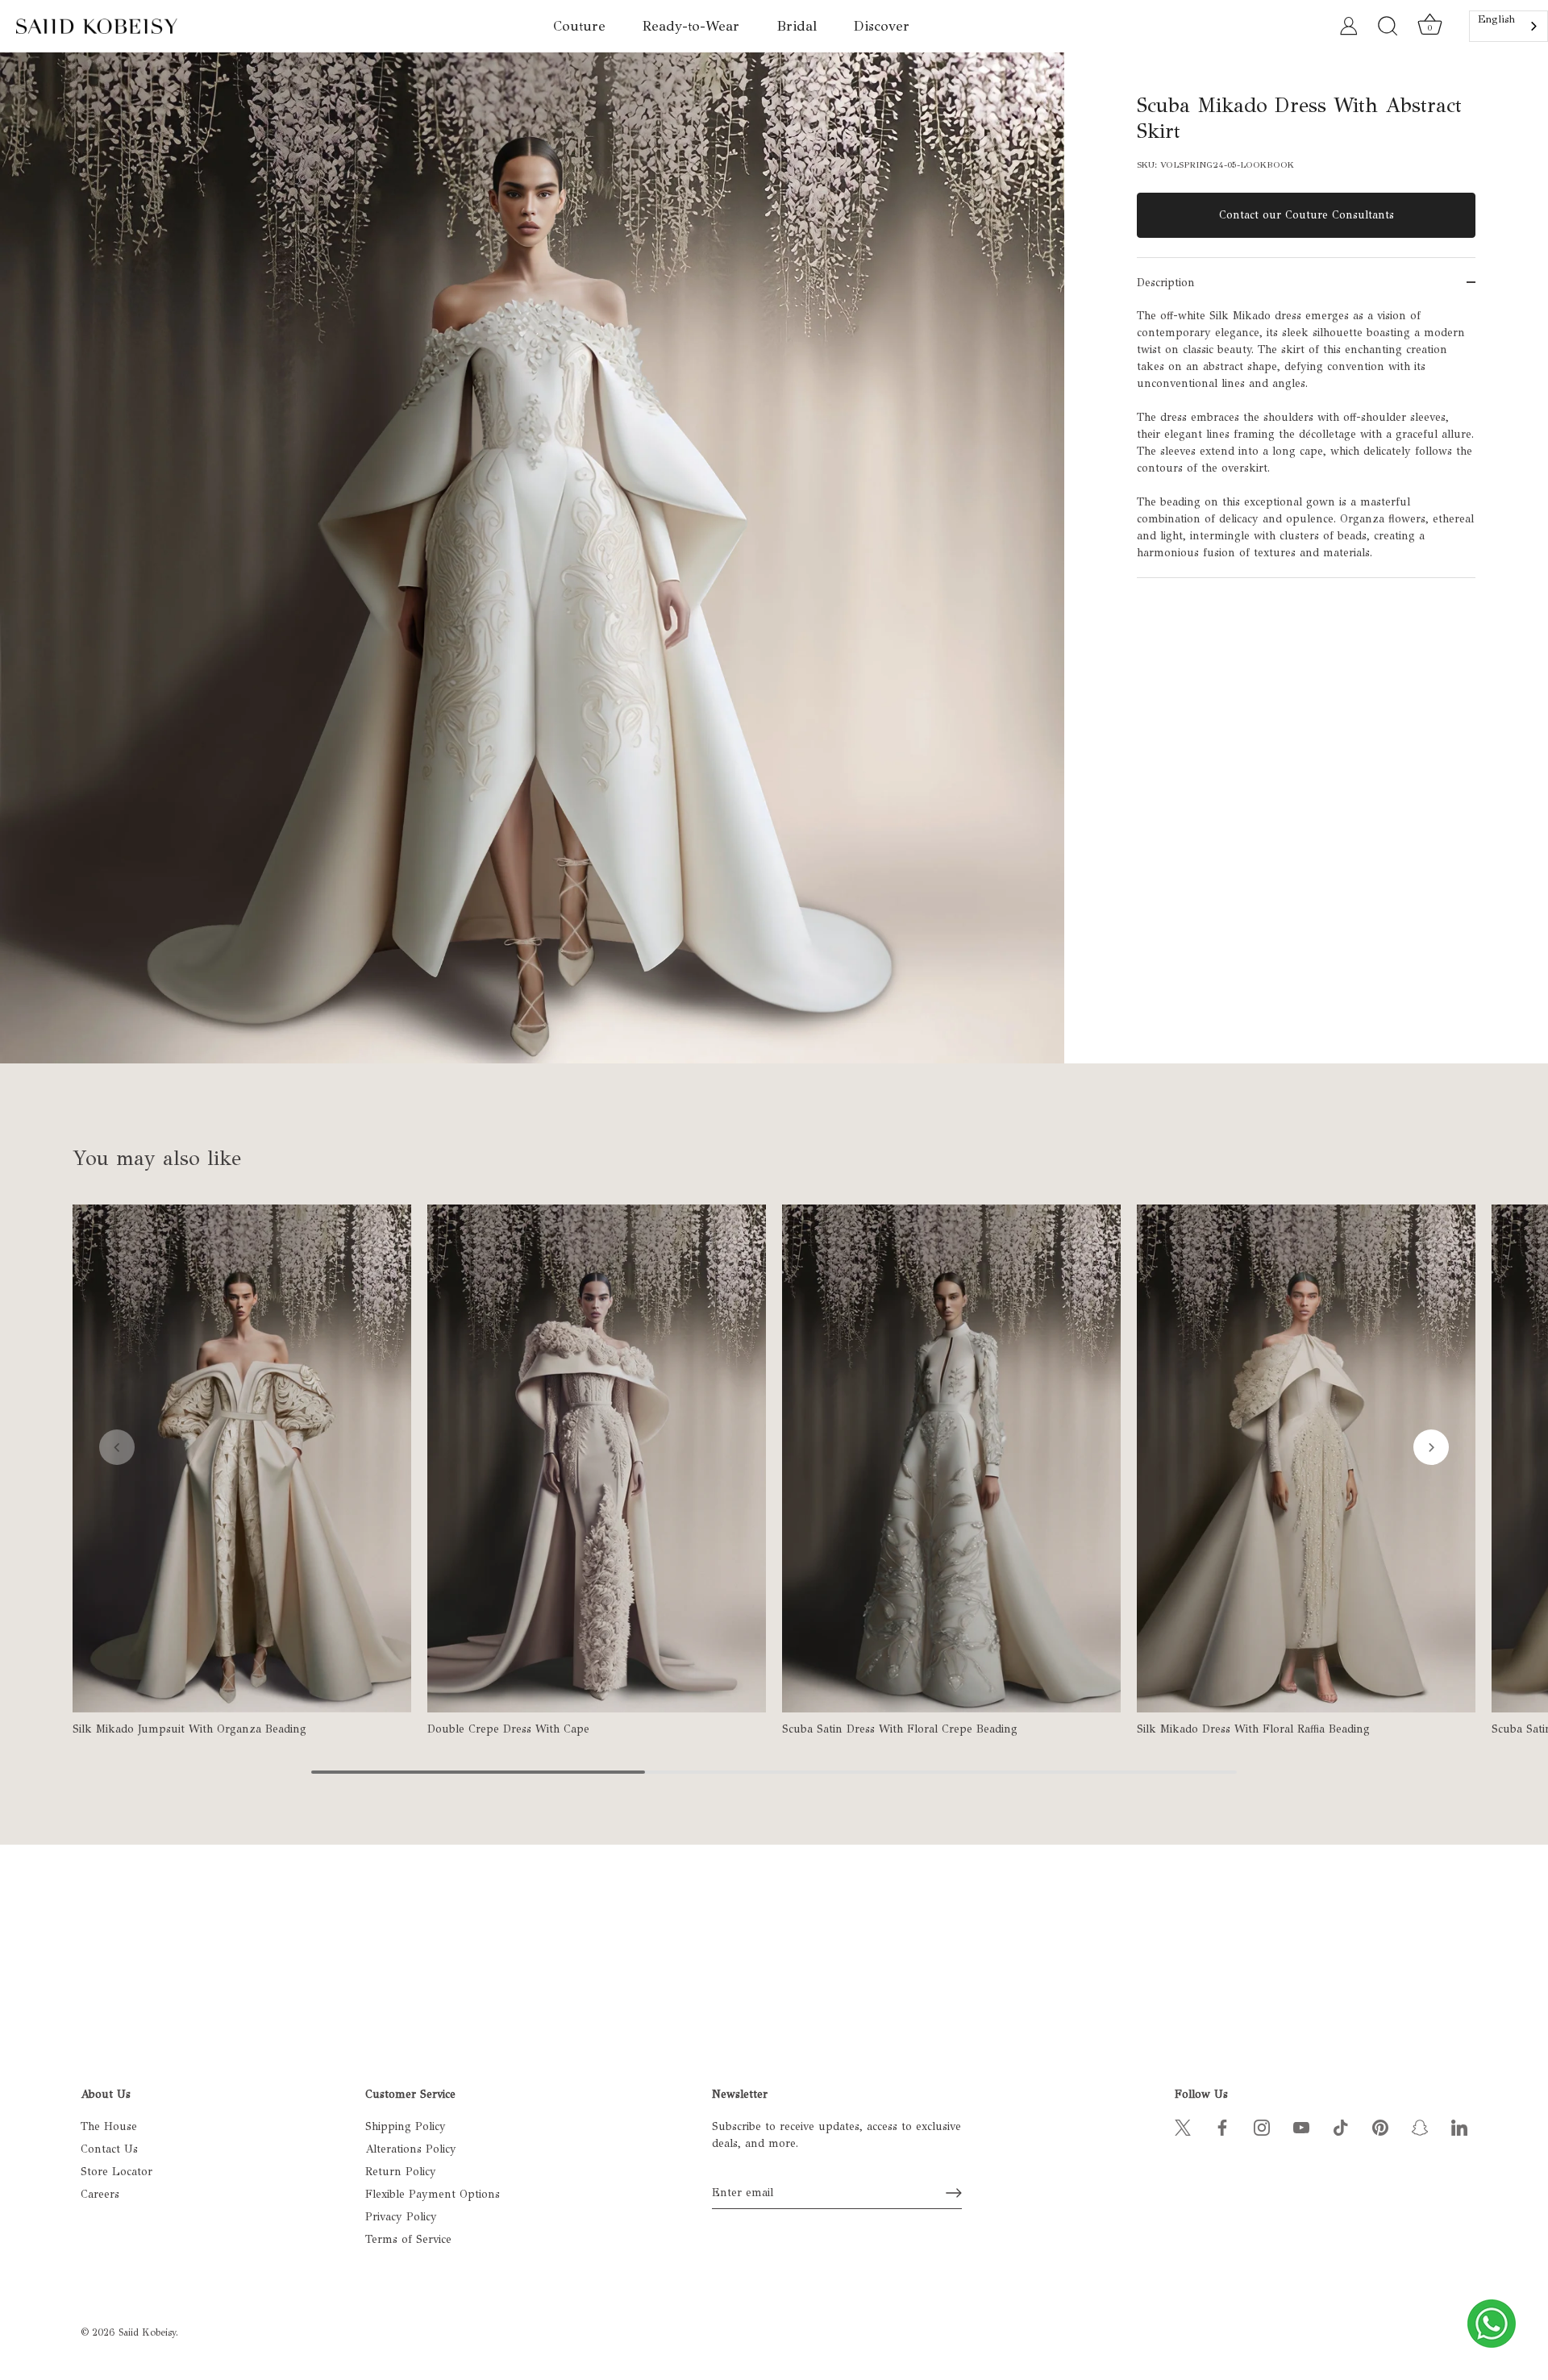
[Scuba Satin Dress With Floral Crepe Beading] (951, 1458)
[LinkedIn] (1459, 2126)
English (1496, 19)
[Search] (1388, 27)
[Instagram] (1262, 2126)
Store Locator (117, 2172)
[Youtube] (1301, 2126)
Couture (579, 26)
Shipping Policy (406, 2126)
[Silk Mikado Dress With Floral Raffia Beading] (1306, 1458)
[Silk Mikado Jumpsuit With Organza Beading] (242, 1458)
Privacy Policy (401, 2217)
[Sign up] (954, 2193)
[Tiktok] (1341, 2126)
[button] (117, 1447)
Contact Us (109, 2149)
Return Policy (401, 2172)
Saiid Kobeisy (147, 2332)
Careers (100, 2194)
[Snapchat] (1420, 2126)
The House (109, 2126)
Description (1166, 283)
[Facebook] (1222, 2126)
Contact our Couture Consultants (1307, 215)
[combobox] (1508, 26)
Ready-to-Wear (691, 26)
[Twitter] (1183, 2126)
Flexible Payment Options (433, 2194)
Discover (882, 26)
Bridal (797, 26)
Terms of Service (408, 2239)
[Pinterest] (1380, 2126)
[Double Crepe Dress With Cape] (597, 1458)
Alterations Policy (411, 2149)
